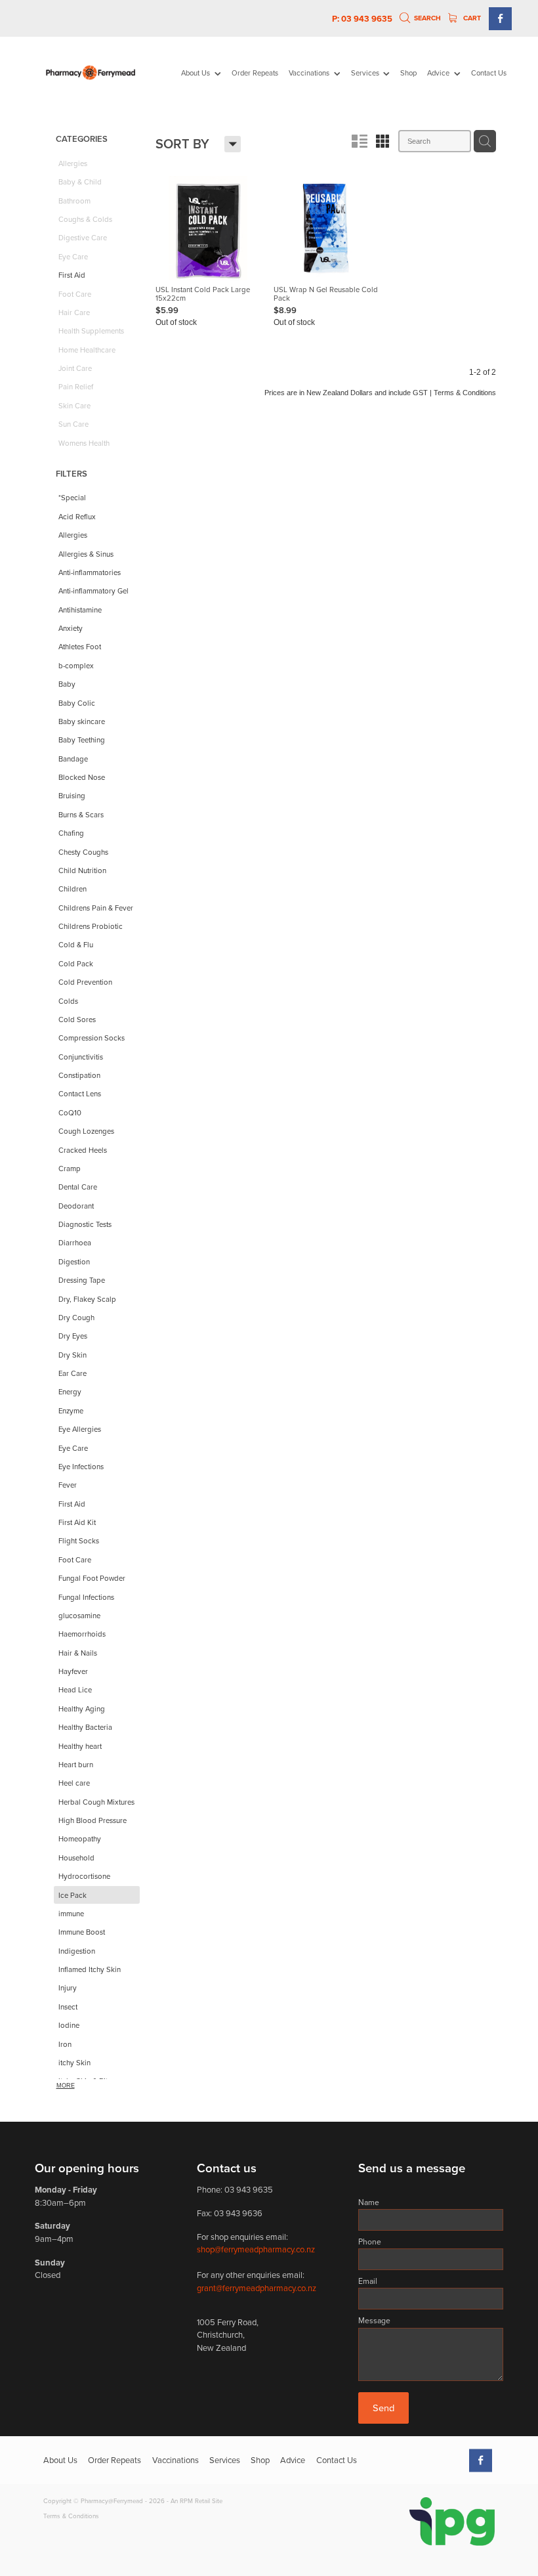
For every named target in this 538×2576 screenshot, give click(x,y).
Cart (471, 18)
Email (368, 2281)
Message (374, 2321)
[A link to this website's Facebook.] (500, 19)
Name (369, 2202)
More (66, 2086)
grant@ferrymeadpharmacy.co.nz (257, 2288)
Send (383, 2408)
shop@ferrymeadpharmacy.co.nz (256, 2249)
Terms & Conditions (71, 2516)
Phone (370, 2242)
